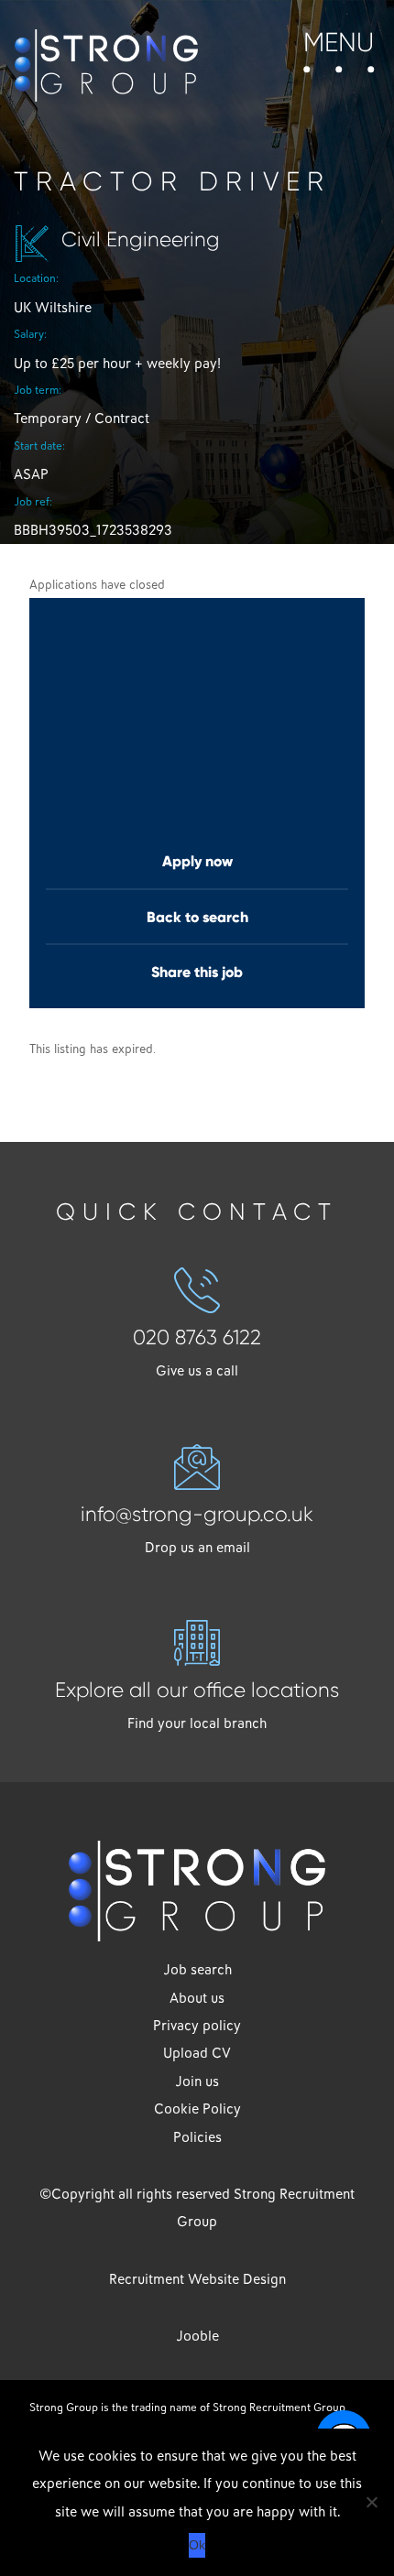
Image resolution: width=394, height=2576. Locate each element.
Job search (197, 1970)
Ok (197, 2545)
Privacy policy (197, 2026)
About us (197, 1998)
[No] (371, 2502)
